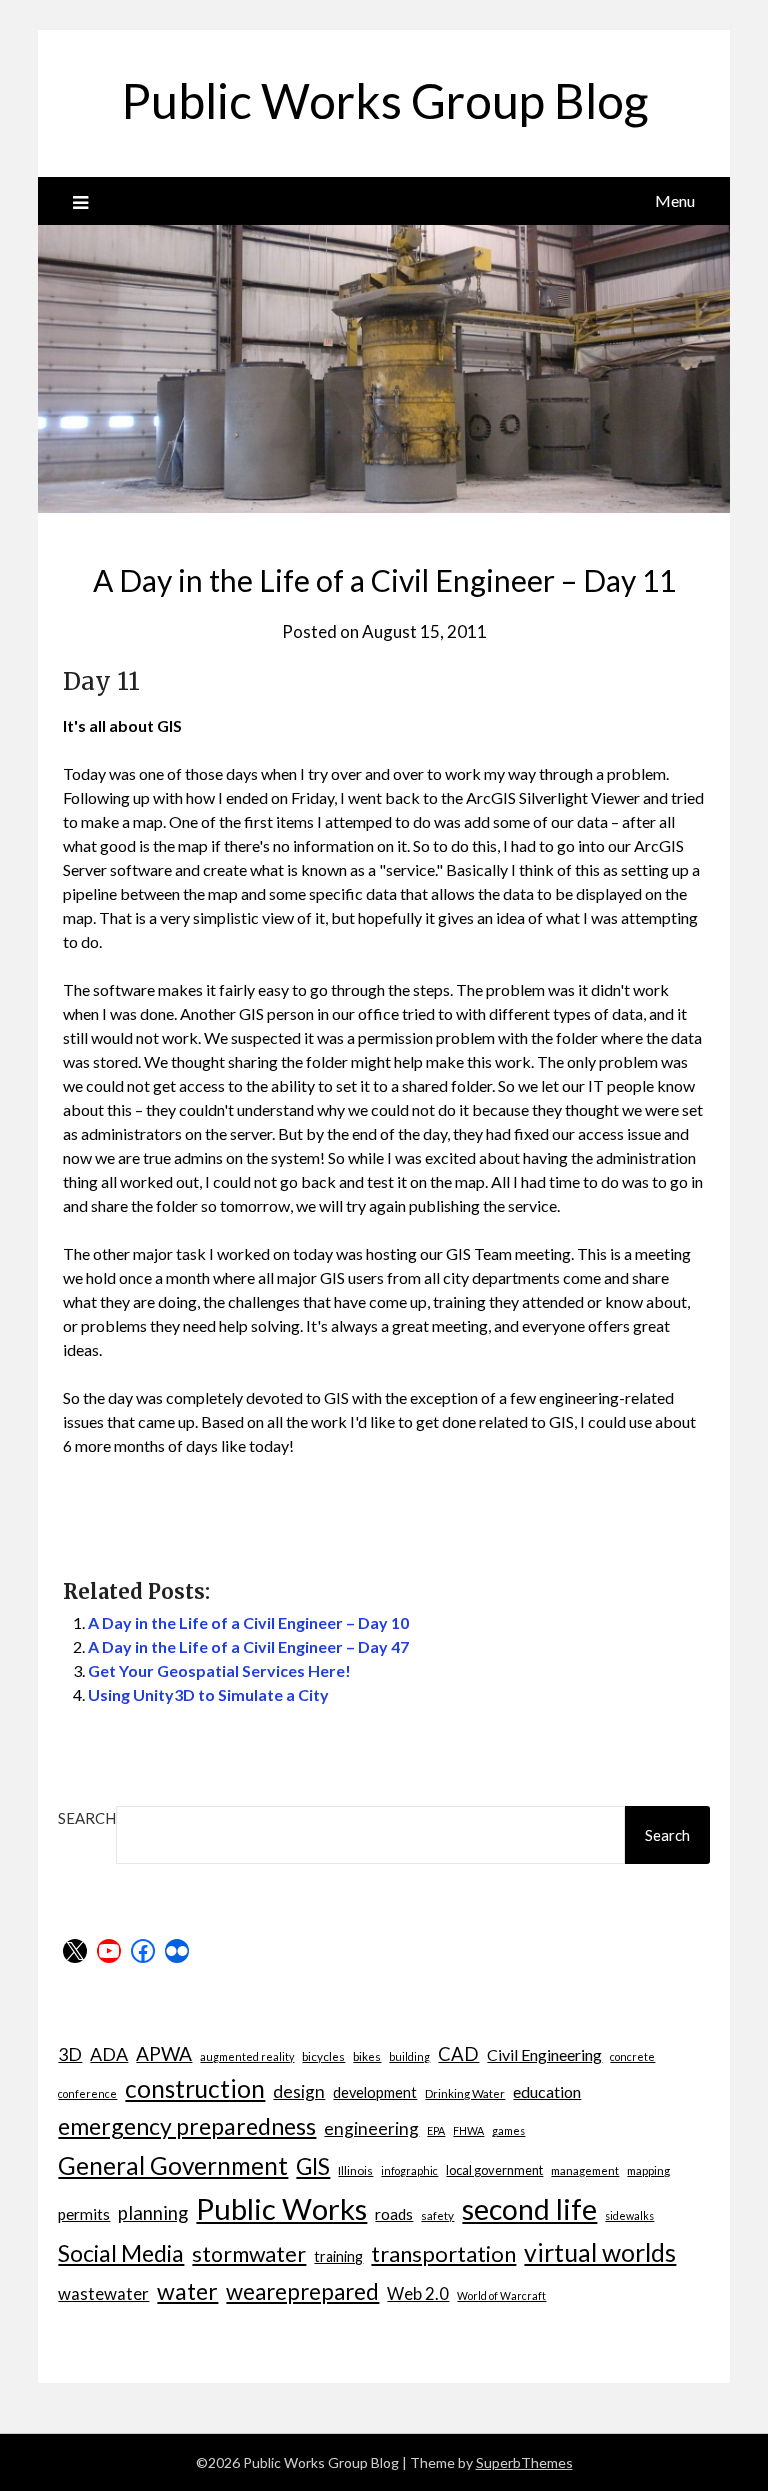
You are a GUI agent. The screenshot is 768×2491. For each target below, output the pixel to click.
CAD (458, 2054)
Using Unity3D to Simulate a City (208, 1694)
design (299, 2091)
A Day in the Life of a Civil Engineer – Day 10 (248, 1622)
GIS (313, 2166)
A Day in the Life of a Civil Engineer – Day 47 (248, 1646)
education (547, 2091)
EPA (436, 2130)
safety (437, 2215)
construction (195, 2088)
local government (494, 2170)
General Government (173, 2165)
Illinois (355, 2170)
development (375, 2092)
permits (84, 2214)
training (338, 2256)
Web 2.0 (418, 2293)
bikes (367, 2056)
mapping (648, 2170)
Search (87, 1818)
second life (529, 2209)
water (187, 2291)
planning (153, 2213)
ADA (109, 2054)
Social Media (121, 2253)
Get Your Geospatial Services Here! (219, 1670)
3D (70, 2054)
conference (87, 2093)
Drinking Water (465, 2093)
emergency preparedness (187, 2126)
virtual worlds (600, 2252)
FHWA (468, 2130)
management (585, 2170)
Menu (675, 200)
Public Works (281, 2208)
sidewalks (629, 2215)
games (508, 2130)
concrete (632, 2056)
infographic (409, 2170)
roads (394, 2214)
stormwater (249, 2254)
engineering (371, 2128)
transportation (443, 2253)
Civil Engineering (544, 2054)
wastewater (103, 2293)
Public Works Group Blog (384, 100)
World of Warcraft (501, 2295)
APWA (164, 2053)
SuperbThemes (524, 2462)
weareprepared (302, 2291)
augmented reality (247, 2056)
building (409, 2056)
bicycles (323, 2056)
